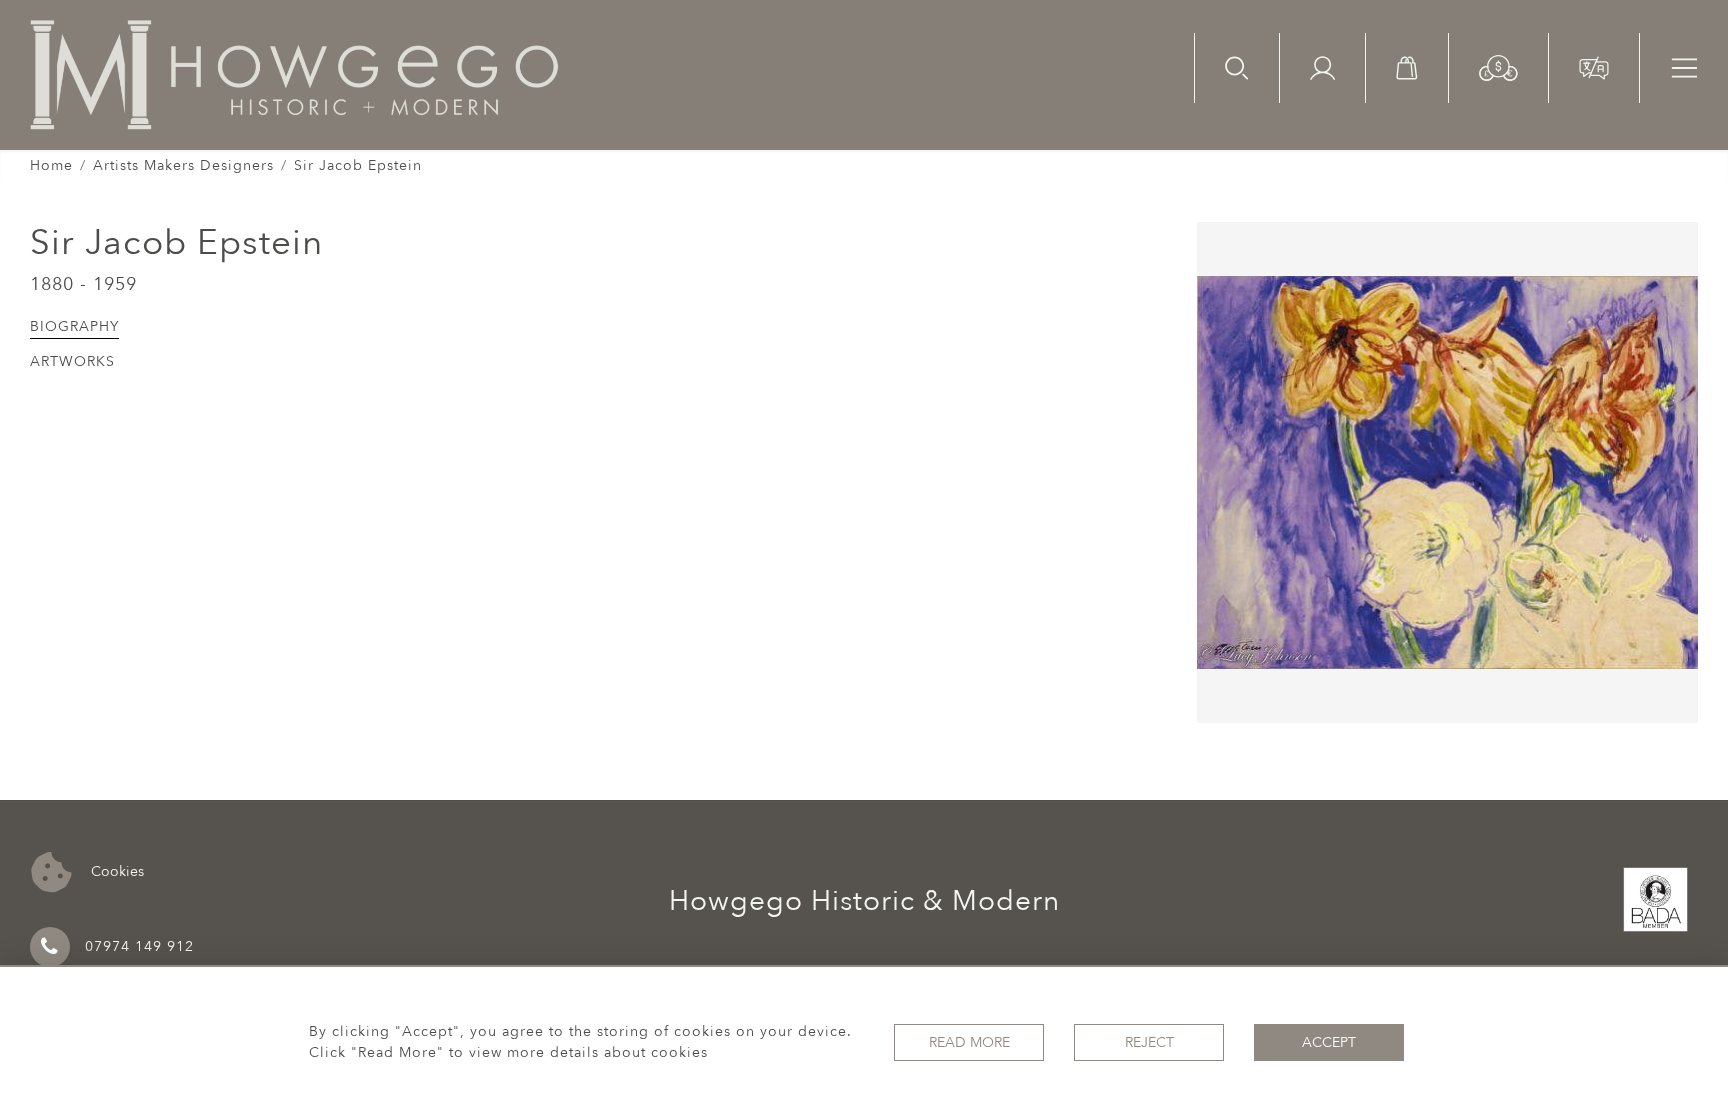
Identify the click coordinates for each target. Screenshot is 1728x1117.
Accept (1329, 1042)
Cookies (115, 870)
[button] (1498, 66)
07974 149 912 (139, 946)
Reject (1149, 1042)
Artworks (72, 361)
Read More (969, 1042)
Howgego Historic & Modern (864, 901)
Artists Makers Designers (183, 165)
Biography (74, 326)
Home (51, 165)
